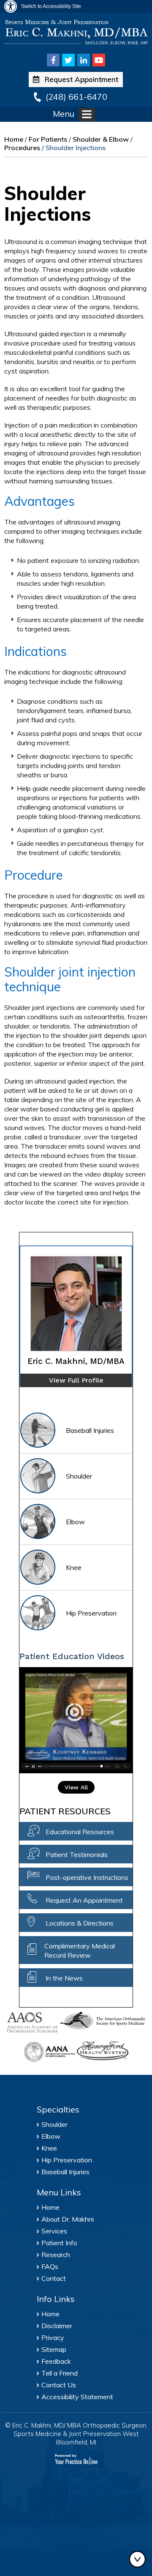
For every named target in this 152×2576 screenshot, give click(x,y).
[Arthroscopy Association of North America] (49, 2052)
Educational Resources (80, 1832)
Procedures (22, 148)
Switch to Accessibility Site (51, 6)
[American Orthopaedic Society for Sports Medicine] (103, 2020)
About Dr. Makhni (68, 2219)
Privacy (53, 2337)
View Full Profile (76, 1380)
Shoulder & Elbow (101, 139)
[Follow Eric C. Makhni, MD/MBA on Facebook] (53, 60)
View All (76, 1787)
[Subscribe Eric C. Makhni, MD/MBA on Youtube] (99, 60)
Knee (74, 1567)
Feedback (56, 2361)
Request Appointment (81, 79)
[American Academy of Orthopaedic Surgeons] (33, 2023)
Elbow (75, 1522)
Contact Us (59, 2385)
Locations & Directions (80, 1923)
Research (56, 2255)
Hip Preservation (91, 1613)
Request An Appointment (84, 1900)
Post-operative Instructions (87, 1877)
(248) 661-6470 (76, 97)
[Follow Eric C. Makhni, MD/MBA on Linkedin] (84, 60)
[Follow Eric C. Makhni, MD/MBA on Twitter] (68, 60)
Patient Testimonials (77, 1855)
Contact (54, 2278)
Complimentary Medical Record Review (80, 1951)
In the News (64, 1978)
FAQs (50, 2266)
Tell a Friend (60, 2373)
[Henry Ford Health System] (103, 2052)
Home (14, 139)
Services (54, 2231)
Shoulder (79, 1476)
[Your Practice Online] (76, 2459)
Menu (64, 114)
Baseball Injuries (90, 1430)
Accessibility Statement (77, 2397)
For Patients (48, 139)
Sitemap (54, 2349)
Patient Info (59, 2243)
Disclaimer (57, 2326)
